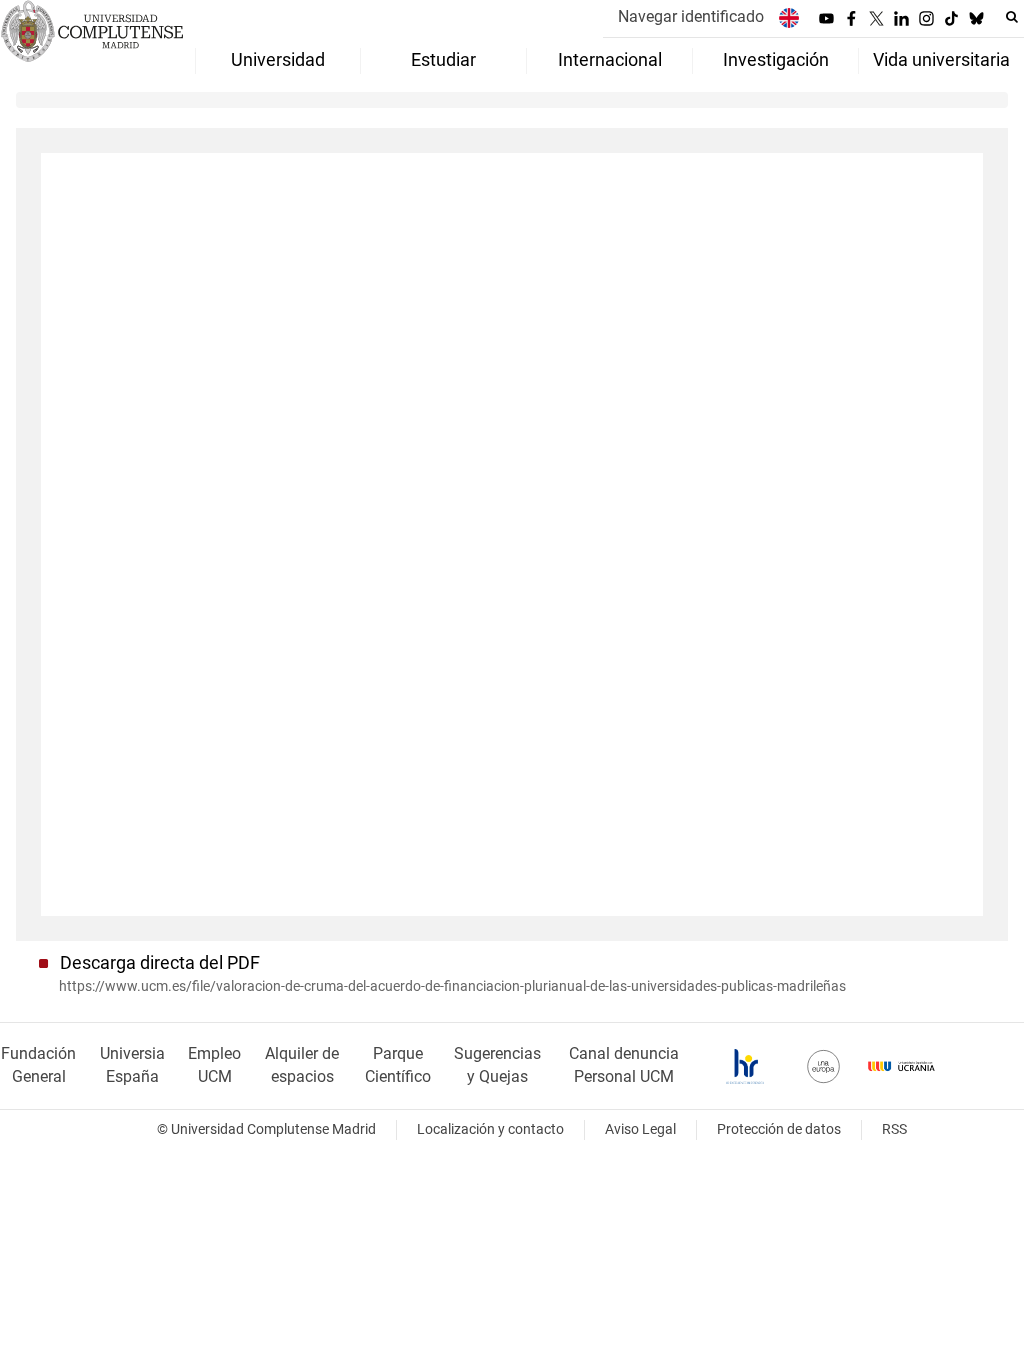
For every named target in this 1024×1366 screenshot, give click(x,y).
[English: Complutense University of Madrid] (789, 17)
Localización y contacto (490, 1129)
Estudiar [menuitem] (443, 60)
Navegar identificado (691, 16)
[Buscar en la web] (1012, 17)
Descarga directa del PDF (160, 963)
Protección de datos (779, 1129)
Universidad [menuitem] (278, 60)
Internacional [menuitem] (610, 60)
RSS (894, 1129)
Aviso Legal (640, 1129)
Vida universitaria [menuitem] (941, 60)
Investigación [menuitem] (776, 60)
